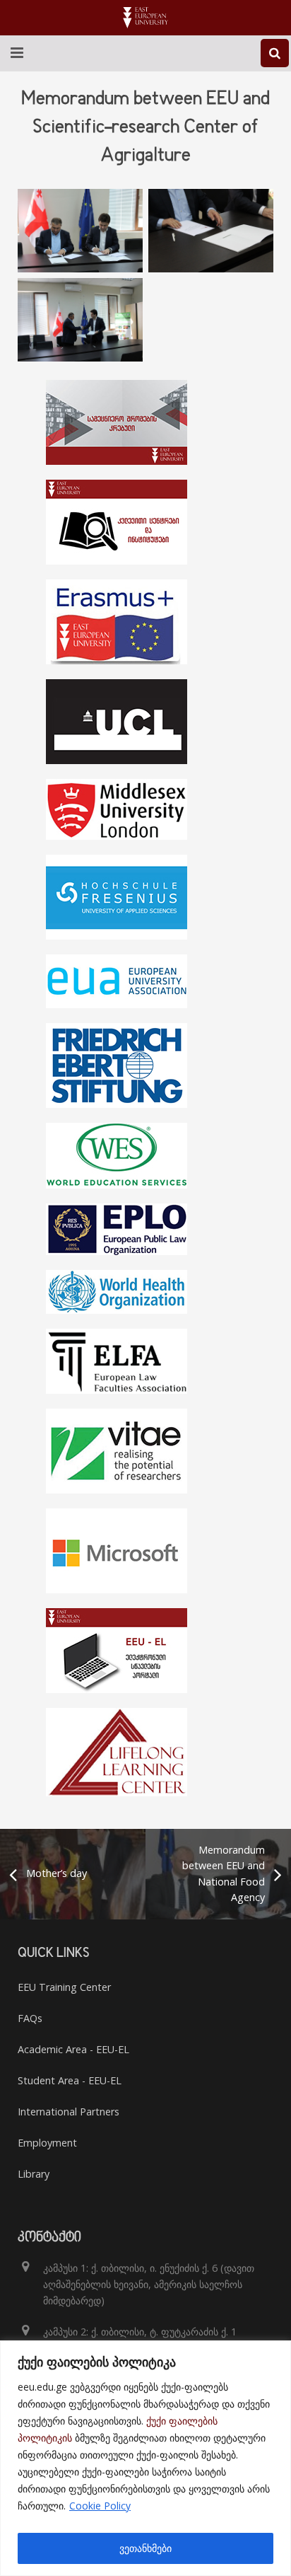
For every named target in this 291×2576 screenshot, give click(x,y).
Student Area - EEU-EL (70, 2080)
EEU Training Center (64, 1987)
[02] (211, 231)
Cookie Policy (100, 2506)
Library (34, 2174)
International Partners (69, 2112)
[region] (145, 2458)
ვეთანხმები (145, 2548)
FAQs (30, 2018)
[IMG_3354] (80, 320)
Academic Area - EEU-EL (73, 2049)
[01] (80, 231)
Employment (47, 2143)
